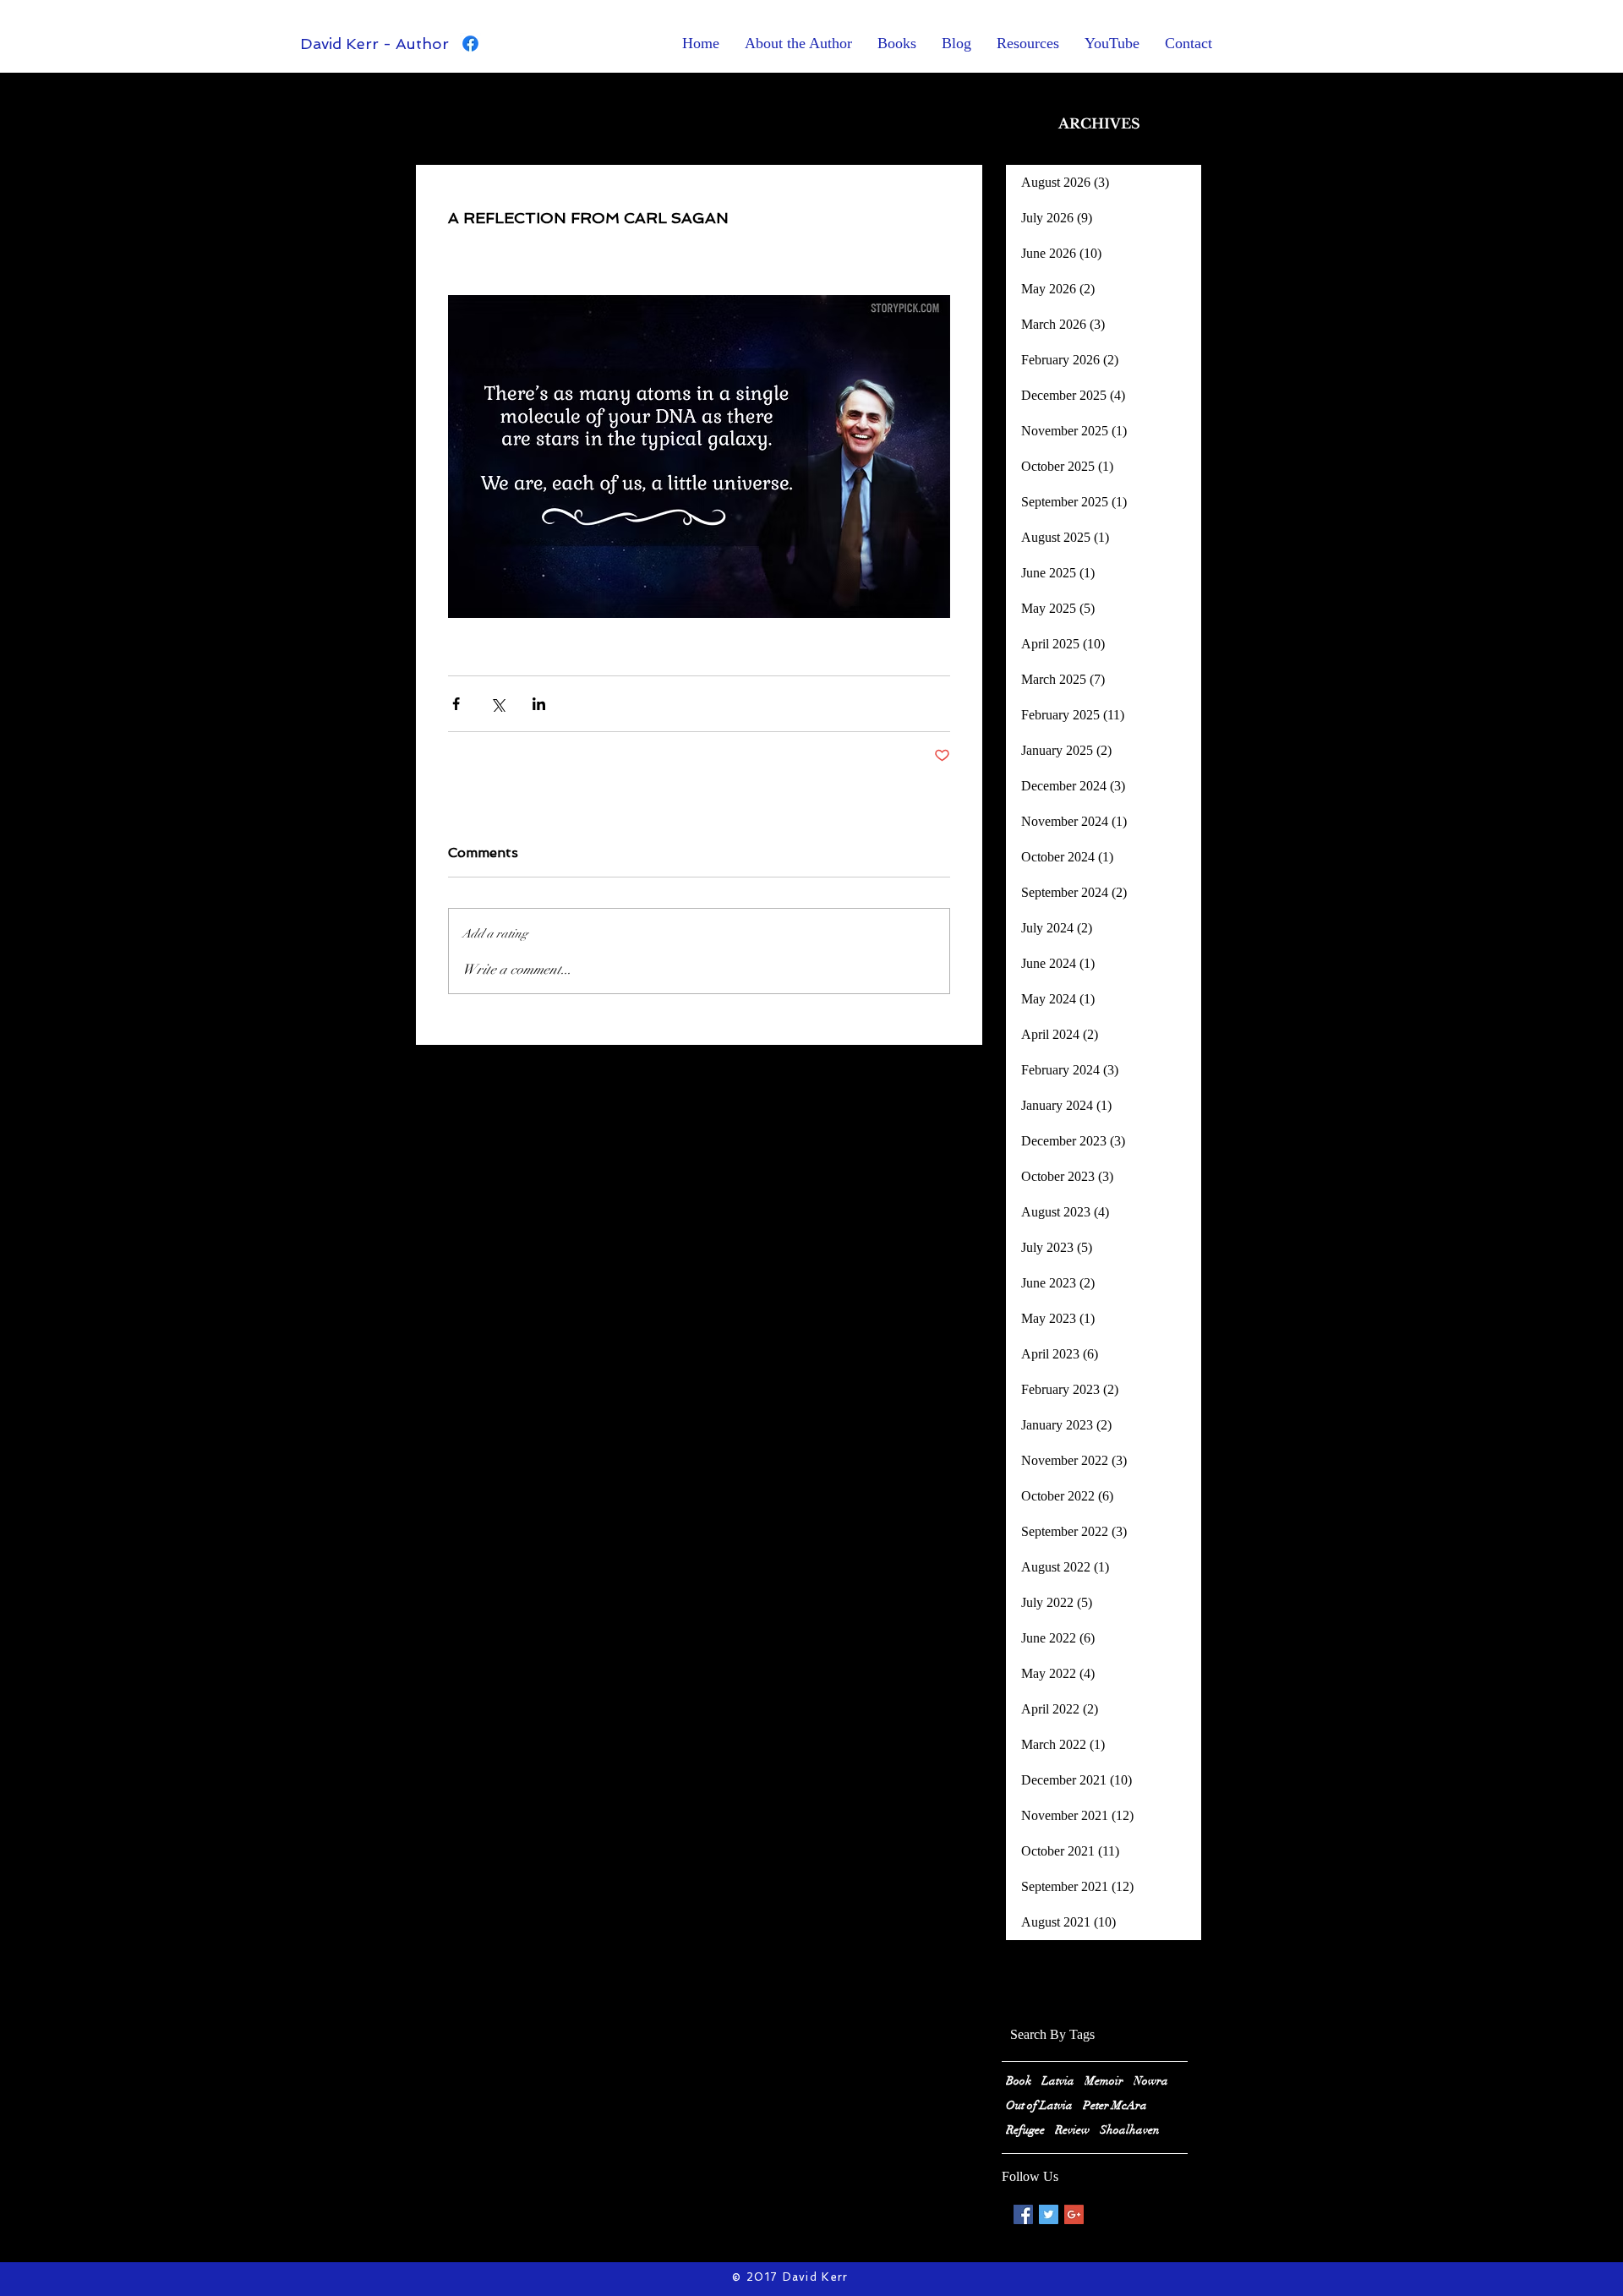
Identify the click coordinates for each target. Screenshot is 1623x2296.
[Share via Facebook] (456, 704)
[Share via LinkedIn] (539, 704)
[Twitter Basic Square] (1049, 2214)
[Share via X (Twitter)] (497, 704)
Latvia (1058, 2081)
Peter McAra (1115, 2105)
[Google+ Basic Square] (1074, 2214)
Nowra (1151, 2081)
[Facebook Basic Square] (1023, 2214)
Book (1019, 2081)
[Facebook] (470, 44)
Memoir (1104, 2081)
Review (1072, 2130)
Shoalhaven (1130, 2130)
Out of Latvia (1039, 2105)
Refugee (1025, 2130)
